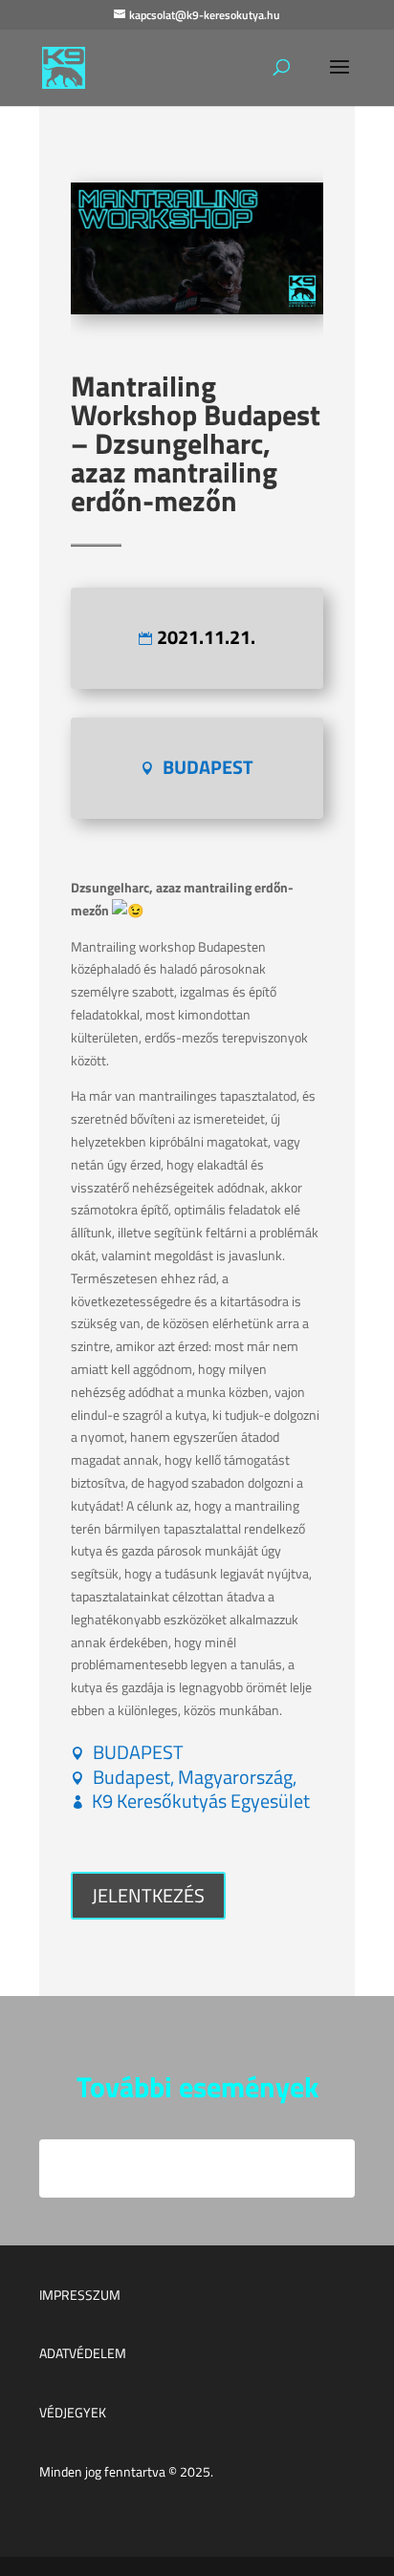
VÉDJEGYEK (73, 2412)
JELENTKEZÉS (148, 1895)
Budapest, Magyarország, (195, 1777)
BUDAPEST (208, 767)
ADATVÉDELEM (83, 2353)
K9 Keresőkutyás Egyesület (201, 1801)
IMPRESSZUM (80, 2295)
